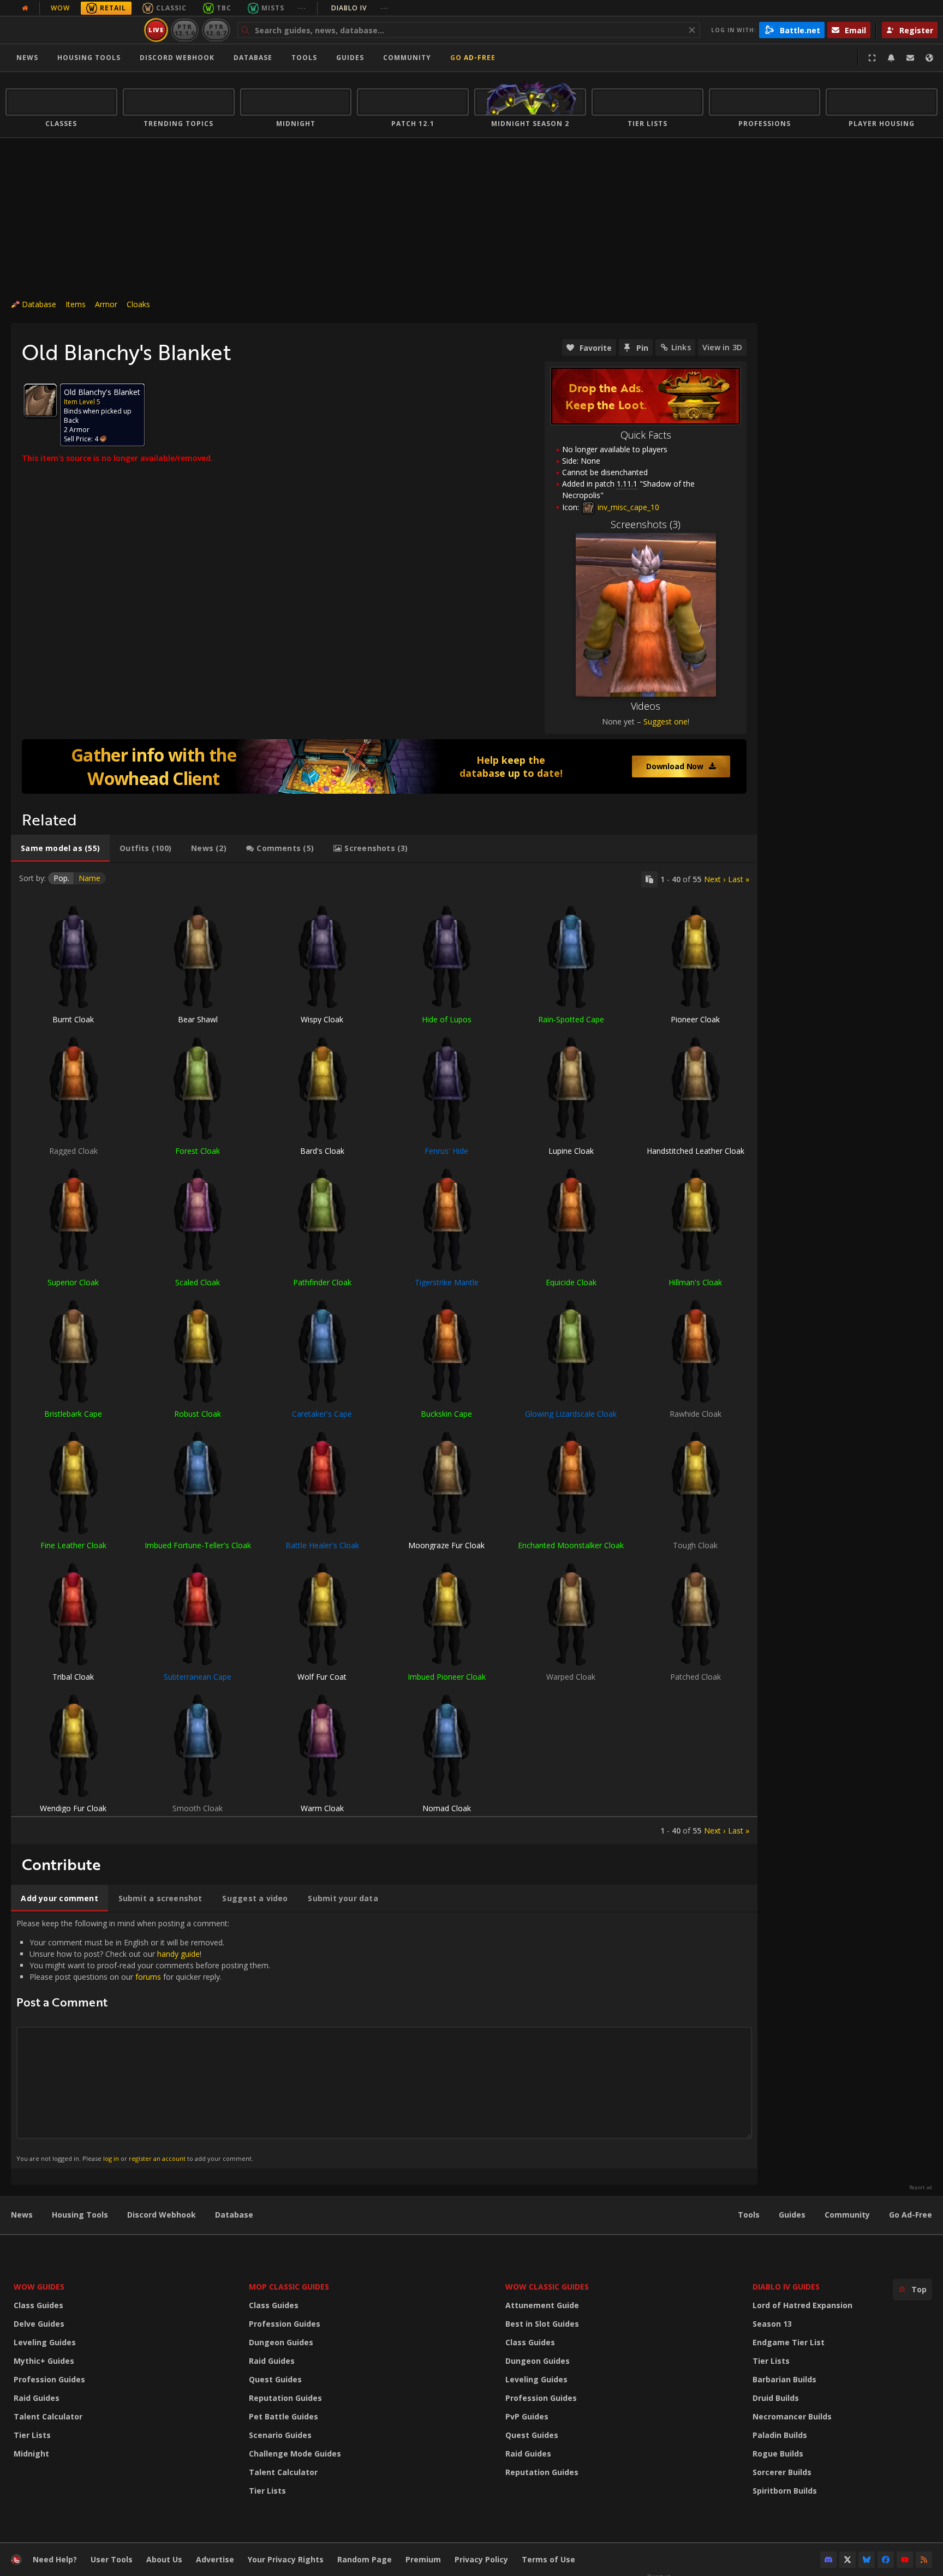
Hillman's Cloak (695, 1282)
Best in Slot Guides (542, 2324)
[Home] (73, 30)
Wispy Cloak (322, 1019)
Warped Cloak (571, 1677)
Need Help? (55, 2559)
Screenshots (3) (646, 524)
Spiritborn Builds (785, 2491)
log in (111, 2158)
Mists (273, 8)
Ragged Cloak (73, 1151)
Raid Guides (37, 2398)
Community (407, 58)
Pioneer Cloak (695, 1019)
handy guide (178, 1954)
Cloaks (138, 304)
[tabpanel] (384, 1353)
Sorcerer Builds (782, 2472)
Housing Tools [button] (89, 58)
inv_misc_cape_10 (627, 507)
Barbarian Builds (784, 2379)
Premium (423, 2559)
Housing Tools (80, 2215)
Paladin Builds (780, 2435)
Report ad (921, 2188)
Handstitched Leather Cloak (696, 1151)
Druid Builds (776, 2398)
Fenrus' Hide (446, 1151)
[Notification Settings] (891, 58)
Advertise (215, 2559)
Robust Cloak (198, 1414)
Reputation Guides (285, 2398)
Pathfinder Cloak (322, 1282)
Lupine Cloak (571, 1151)
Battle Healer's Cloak (322, 1545)
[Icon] (40, 400)
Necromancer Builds (792, 2416)
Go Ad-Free (473, 58)
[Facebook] (886, 2560)
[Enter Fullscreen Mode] (872, 58)
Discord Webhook (177, 58)
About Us (164, 2559)
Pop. (61, 878)
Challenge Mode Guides (295, 2454)
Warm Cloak (322, 1808)
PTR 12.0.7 (216, 30)
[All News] (25, 8)
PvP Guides (527, 2416)
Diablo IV (360, 8)
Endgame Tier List (789, 2342)
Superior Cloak (73, 1282)
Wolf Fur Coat (322, 1677)
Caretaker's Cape (322, 1414)
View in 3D (722, 347)
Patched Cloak (696, 1677)
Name (89, 878)
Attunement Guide (542, 2305)
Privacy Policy (481, 2559)
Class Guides (38, 2305)
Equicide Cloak (571, 1282)
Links (681, 347)
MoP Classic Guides (289, 2287)
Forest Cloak (198, 1151)
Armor (106, 304)
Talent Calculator (48, 2416)
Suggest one (666, 721)
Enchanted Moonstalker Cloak (571, 1545)
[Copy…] (649, 879)
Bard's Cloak (322, 1151)
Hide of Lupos (447, 1019)
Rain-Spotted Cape (571, 1019)
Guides (350, 58)
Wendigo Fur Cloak (73, 1808)
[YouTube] (905, 2560)
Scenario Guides (280, 2435)
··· (302, 8)
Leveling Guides (45, 2342)
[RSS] (924, 2560)
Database (253, 58)
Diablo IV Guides (786, 2287)
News (27, 58)
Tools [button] (304, 58)
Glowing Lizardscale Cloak (571, 1414)
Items (76, 304)
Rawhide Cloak (696, 1414)
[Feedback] (910, 58)
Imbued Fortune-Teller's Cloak (198, 1545)
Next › (715, 879)
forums (148, 1977)
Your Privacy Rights (286, 2559)
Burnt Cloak (73, 1019)
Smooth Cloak (198, 1808)
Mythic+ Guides (44, 2361)
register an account (157, 2158)
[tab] (60, 848)
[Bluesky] (867, 2560)
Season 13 (772, 2324)
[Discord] (828, 2560)
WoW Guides (39, 2287)
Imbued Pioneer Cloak (447, 1677)
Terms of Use (548, 2559)
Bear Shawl (198, 1019)
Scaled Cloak (198, 1282)
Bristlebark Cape (73, 1414)
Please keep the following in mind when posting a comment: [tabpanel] (143, 2040)
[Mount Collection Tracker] (384, 766)
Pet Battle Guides (284, 2416)
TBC (224, 8)
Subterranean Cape (198, 1677)
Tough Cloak (695, 1545)
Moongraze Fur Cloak (446, 1545)
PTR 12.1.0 (185, 30)
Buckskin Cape (446, 1414)
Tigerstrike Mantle (447, 1282)
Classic (171, 8)
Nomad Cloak (447, 1808)
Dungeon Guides (281, 2342)
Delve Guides (39, 2324)
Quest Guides (275, 2379)
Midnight (31, 2454)
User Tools (112, 2559)
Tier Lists (32, 2435)
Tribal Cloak (73, 1677)
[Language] (929, 58)
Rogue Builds (778, 2454)
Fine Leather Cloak (73, 1545)
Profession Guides (49, 2379)
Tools (749, 2215)
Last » (739, 879)
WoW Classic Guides (547, 2287)
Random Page (365, 2559)
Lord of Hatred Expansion (802, 2305)
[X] (847, 2560)
